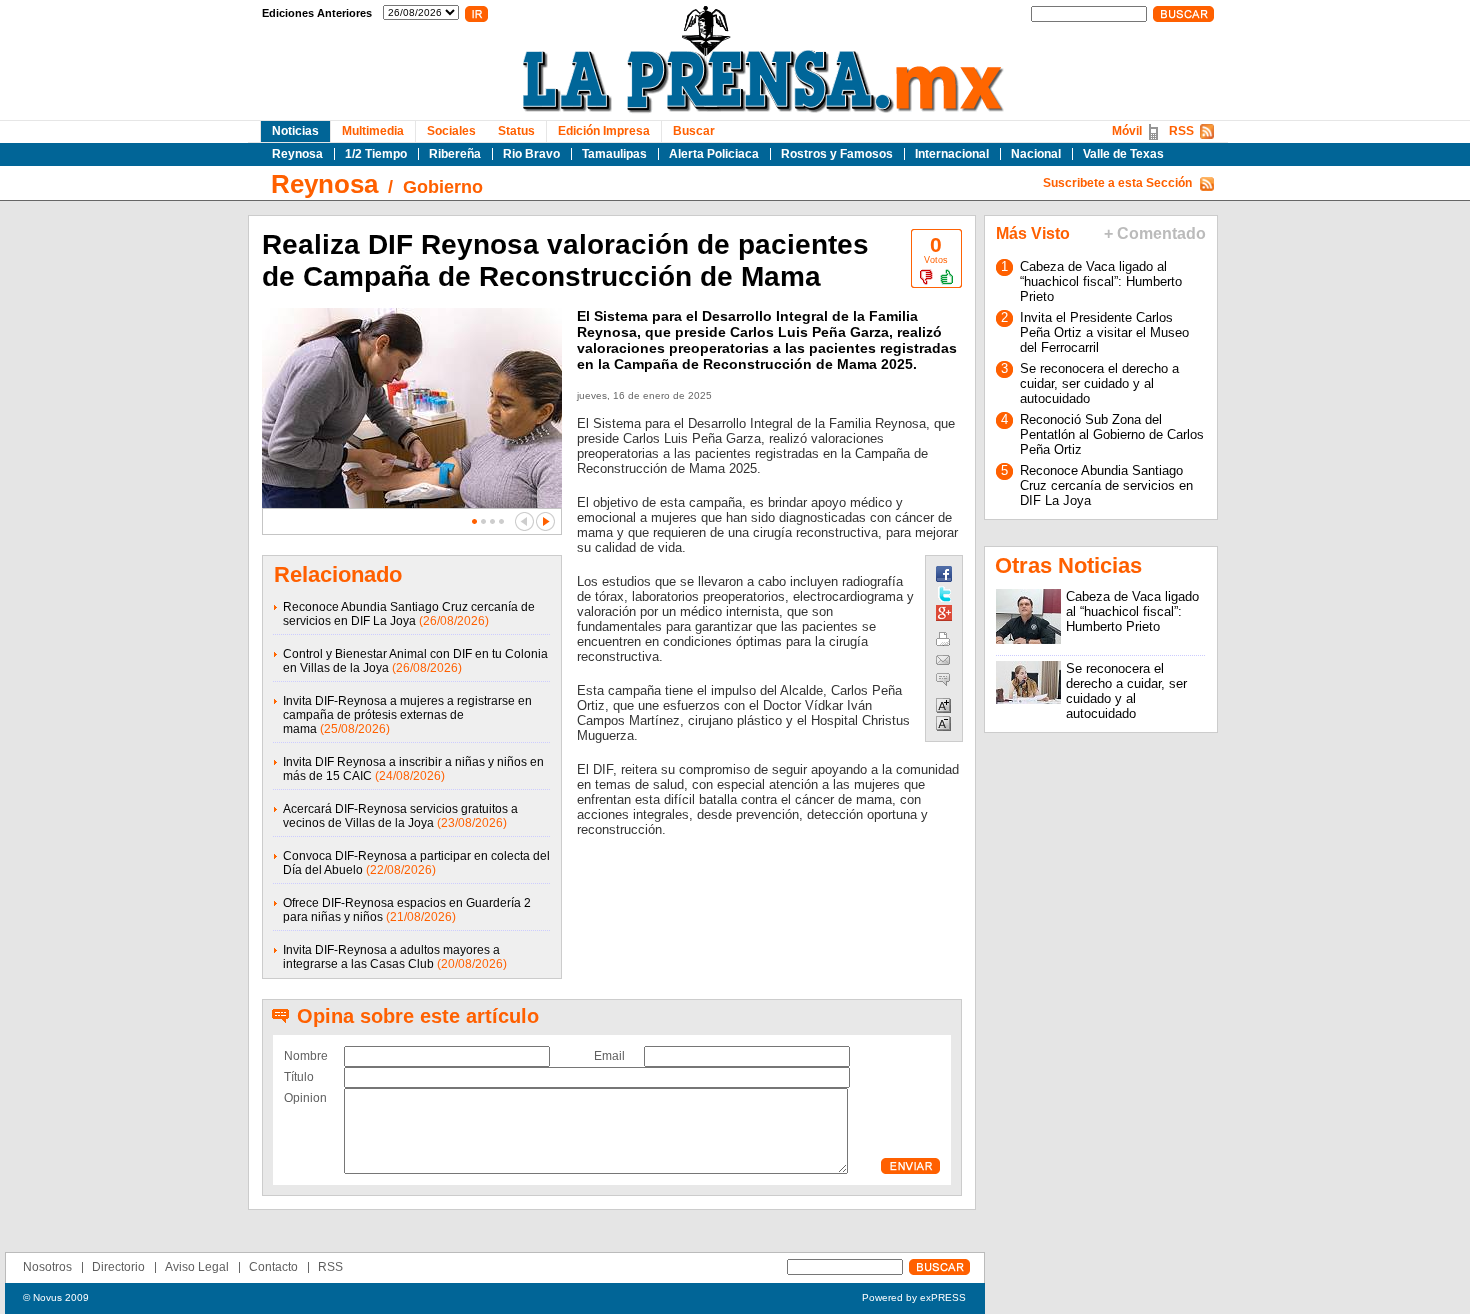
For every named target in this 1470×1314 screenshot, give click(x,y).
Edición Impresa (604, 131)
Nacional (1036, 154)
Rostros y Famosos (837, 154)
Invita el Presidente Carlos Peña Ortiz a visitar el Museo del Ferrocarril (1104, 332)
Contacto (273, 1267)
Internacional (952, 154)
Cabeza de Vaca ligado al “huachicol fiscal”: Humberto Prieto (1101, 281)
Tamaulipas (614, 154)
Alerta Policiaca (714, 154)
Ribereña (455, 154)
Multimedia (373, 131)
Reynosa (297, 154)
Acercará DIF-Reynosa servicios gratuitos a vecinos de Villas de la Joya (400, 816)
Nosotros (47, 1267)
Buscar (694, 131)
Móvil (1127, 131)
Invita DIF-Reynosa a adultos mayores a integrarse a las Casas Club (391, 957)
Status (516, 131)
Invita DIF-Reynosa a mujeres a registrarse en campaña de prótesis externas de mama (407, 715)
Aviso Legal (197, 1267)
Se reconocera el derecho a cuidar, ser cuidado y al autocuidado (1099, 383)
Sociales (451, 131)
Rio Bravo (531, 154)
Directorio (118, 1267)
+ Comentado (1155, 233)
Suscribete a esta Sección (1117, 183)
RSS (1181, 131)
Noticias (295, 131)
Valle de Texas (1123, 154)
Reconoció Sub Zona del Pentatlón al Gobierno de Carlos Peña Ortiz (1112, 434)
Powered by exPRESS (914, 1297)
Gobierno (443, 187)
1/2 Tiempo (376, 154)
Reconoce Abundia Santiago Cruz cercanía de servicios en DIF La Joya (409, 614)
